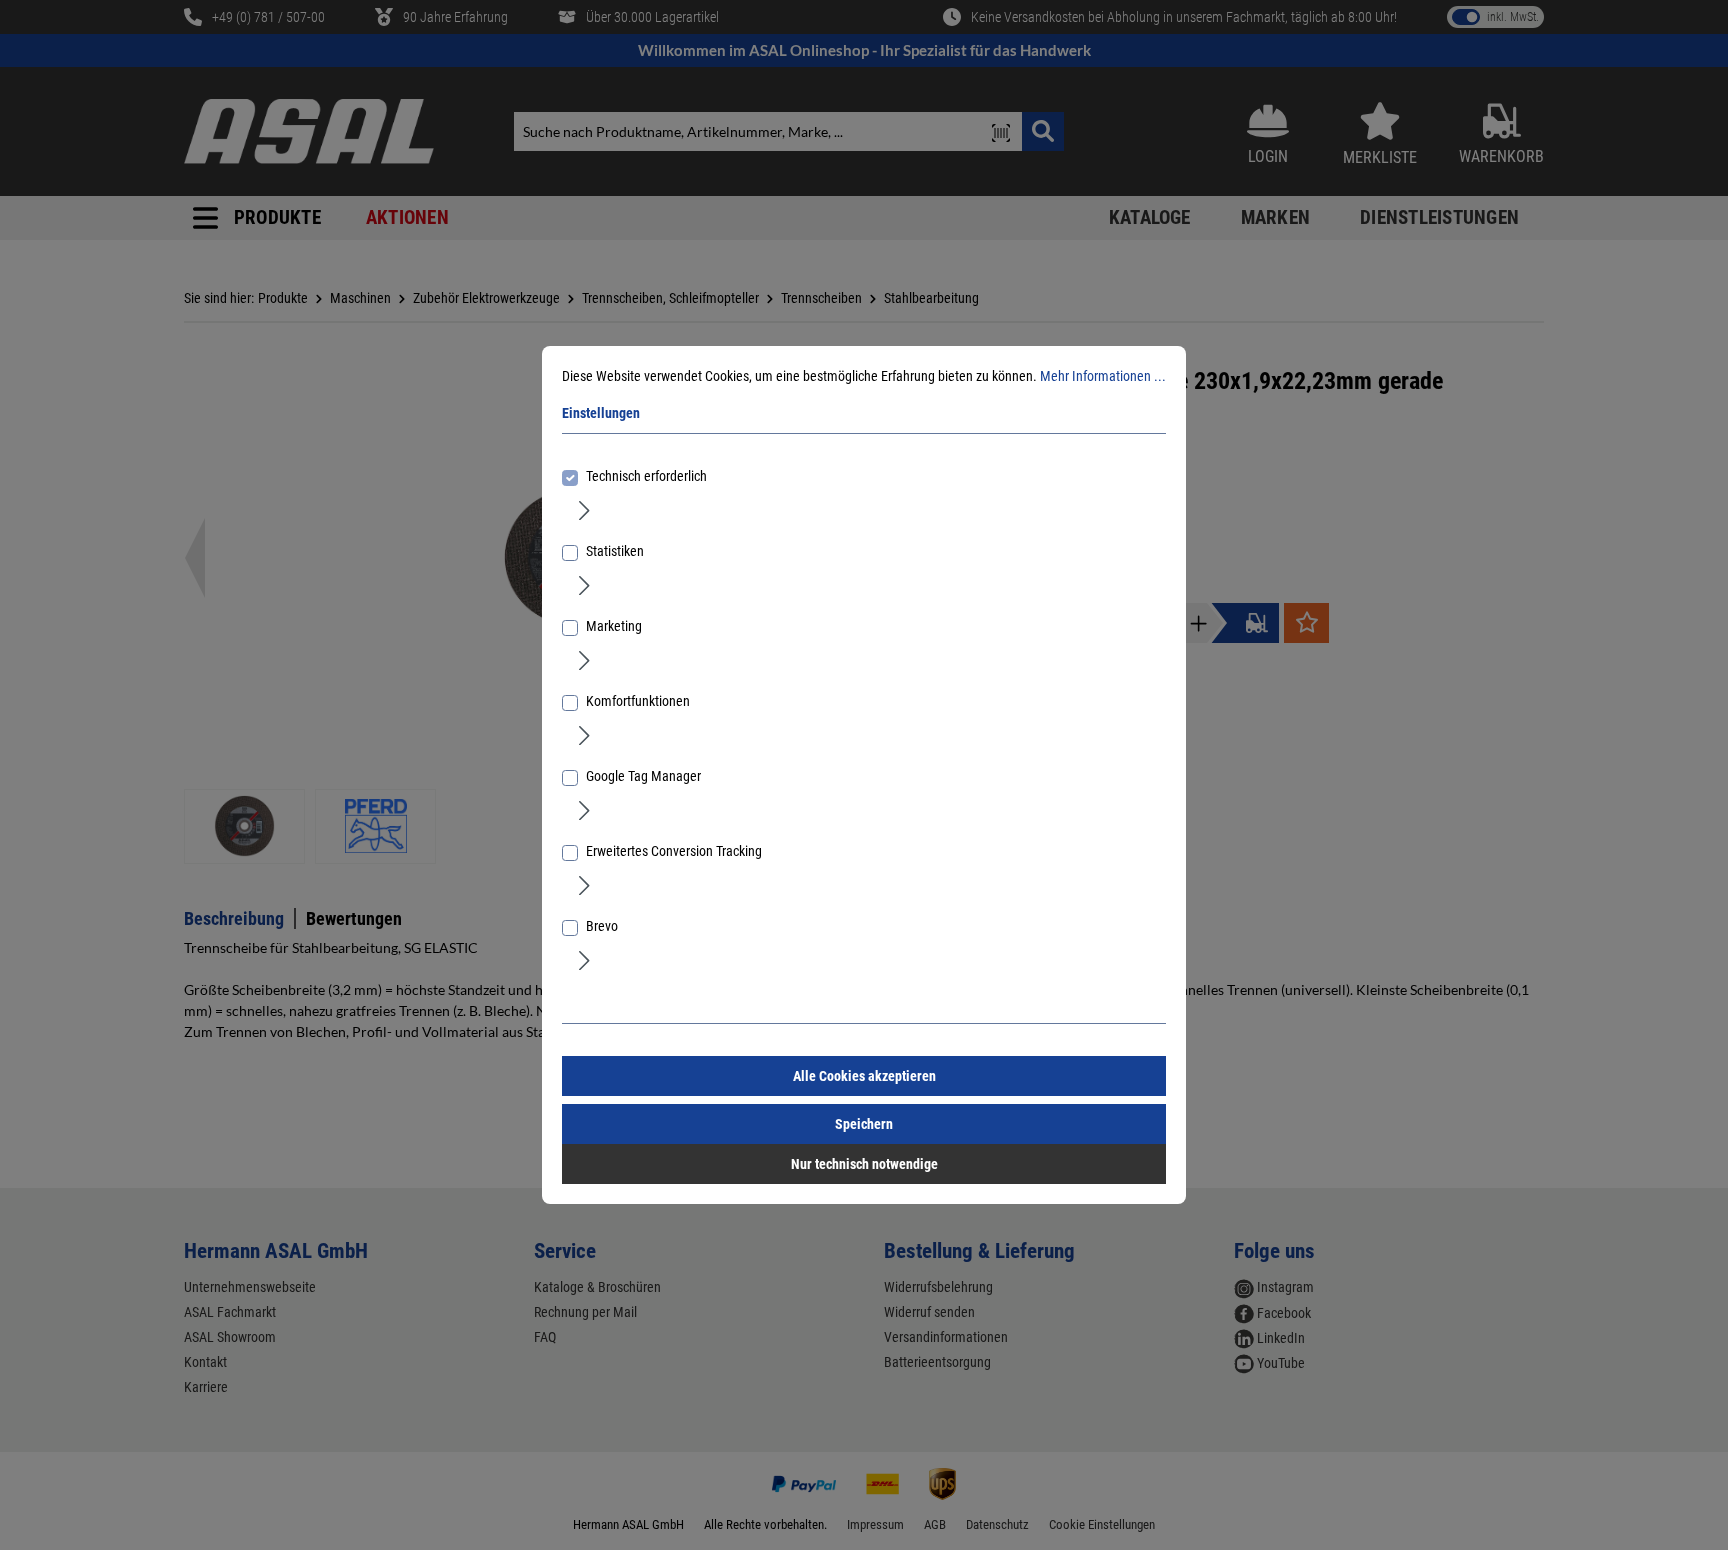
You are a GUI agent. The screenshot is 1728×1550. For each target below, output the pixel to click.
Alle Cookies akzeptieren (864, 1076)
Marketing (614, 626)
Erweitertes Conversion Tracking (674, 851)
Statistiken (615, 551)
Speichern (864, 1124)
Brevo (602, 926)
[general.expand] (584, 509)
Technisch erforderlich (646, 476)
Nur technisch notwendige (864, 1164)
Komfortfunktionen (638, 701)
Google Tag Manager (643, 776)
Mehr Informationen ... (1103, 376)
